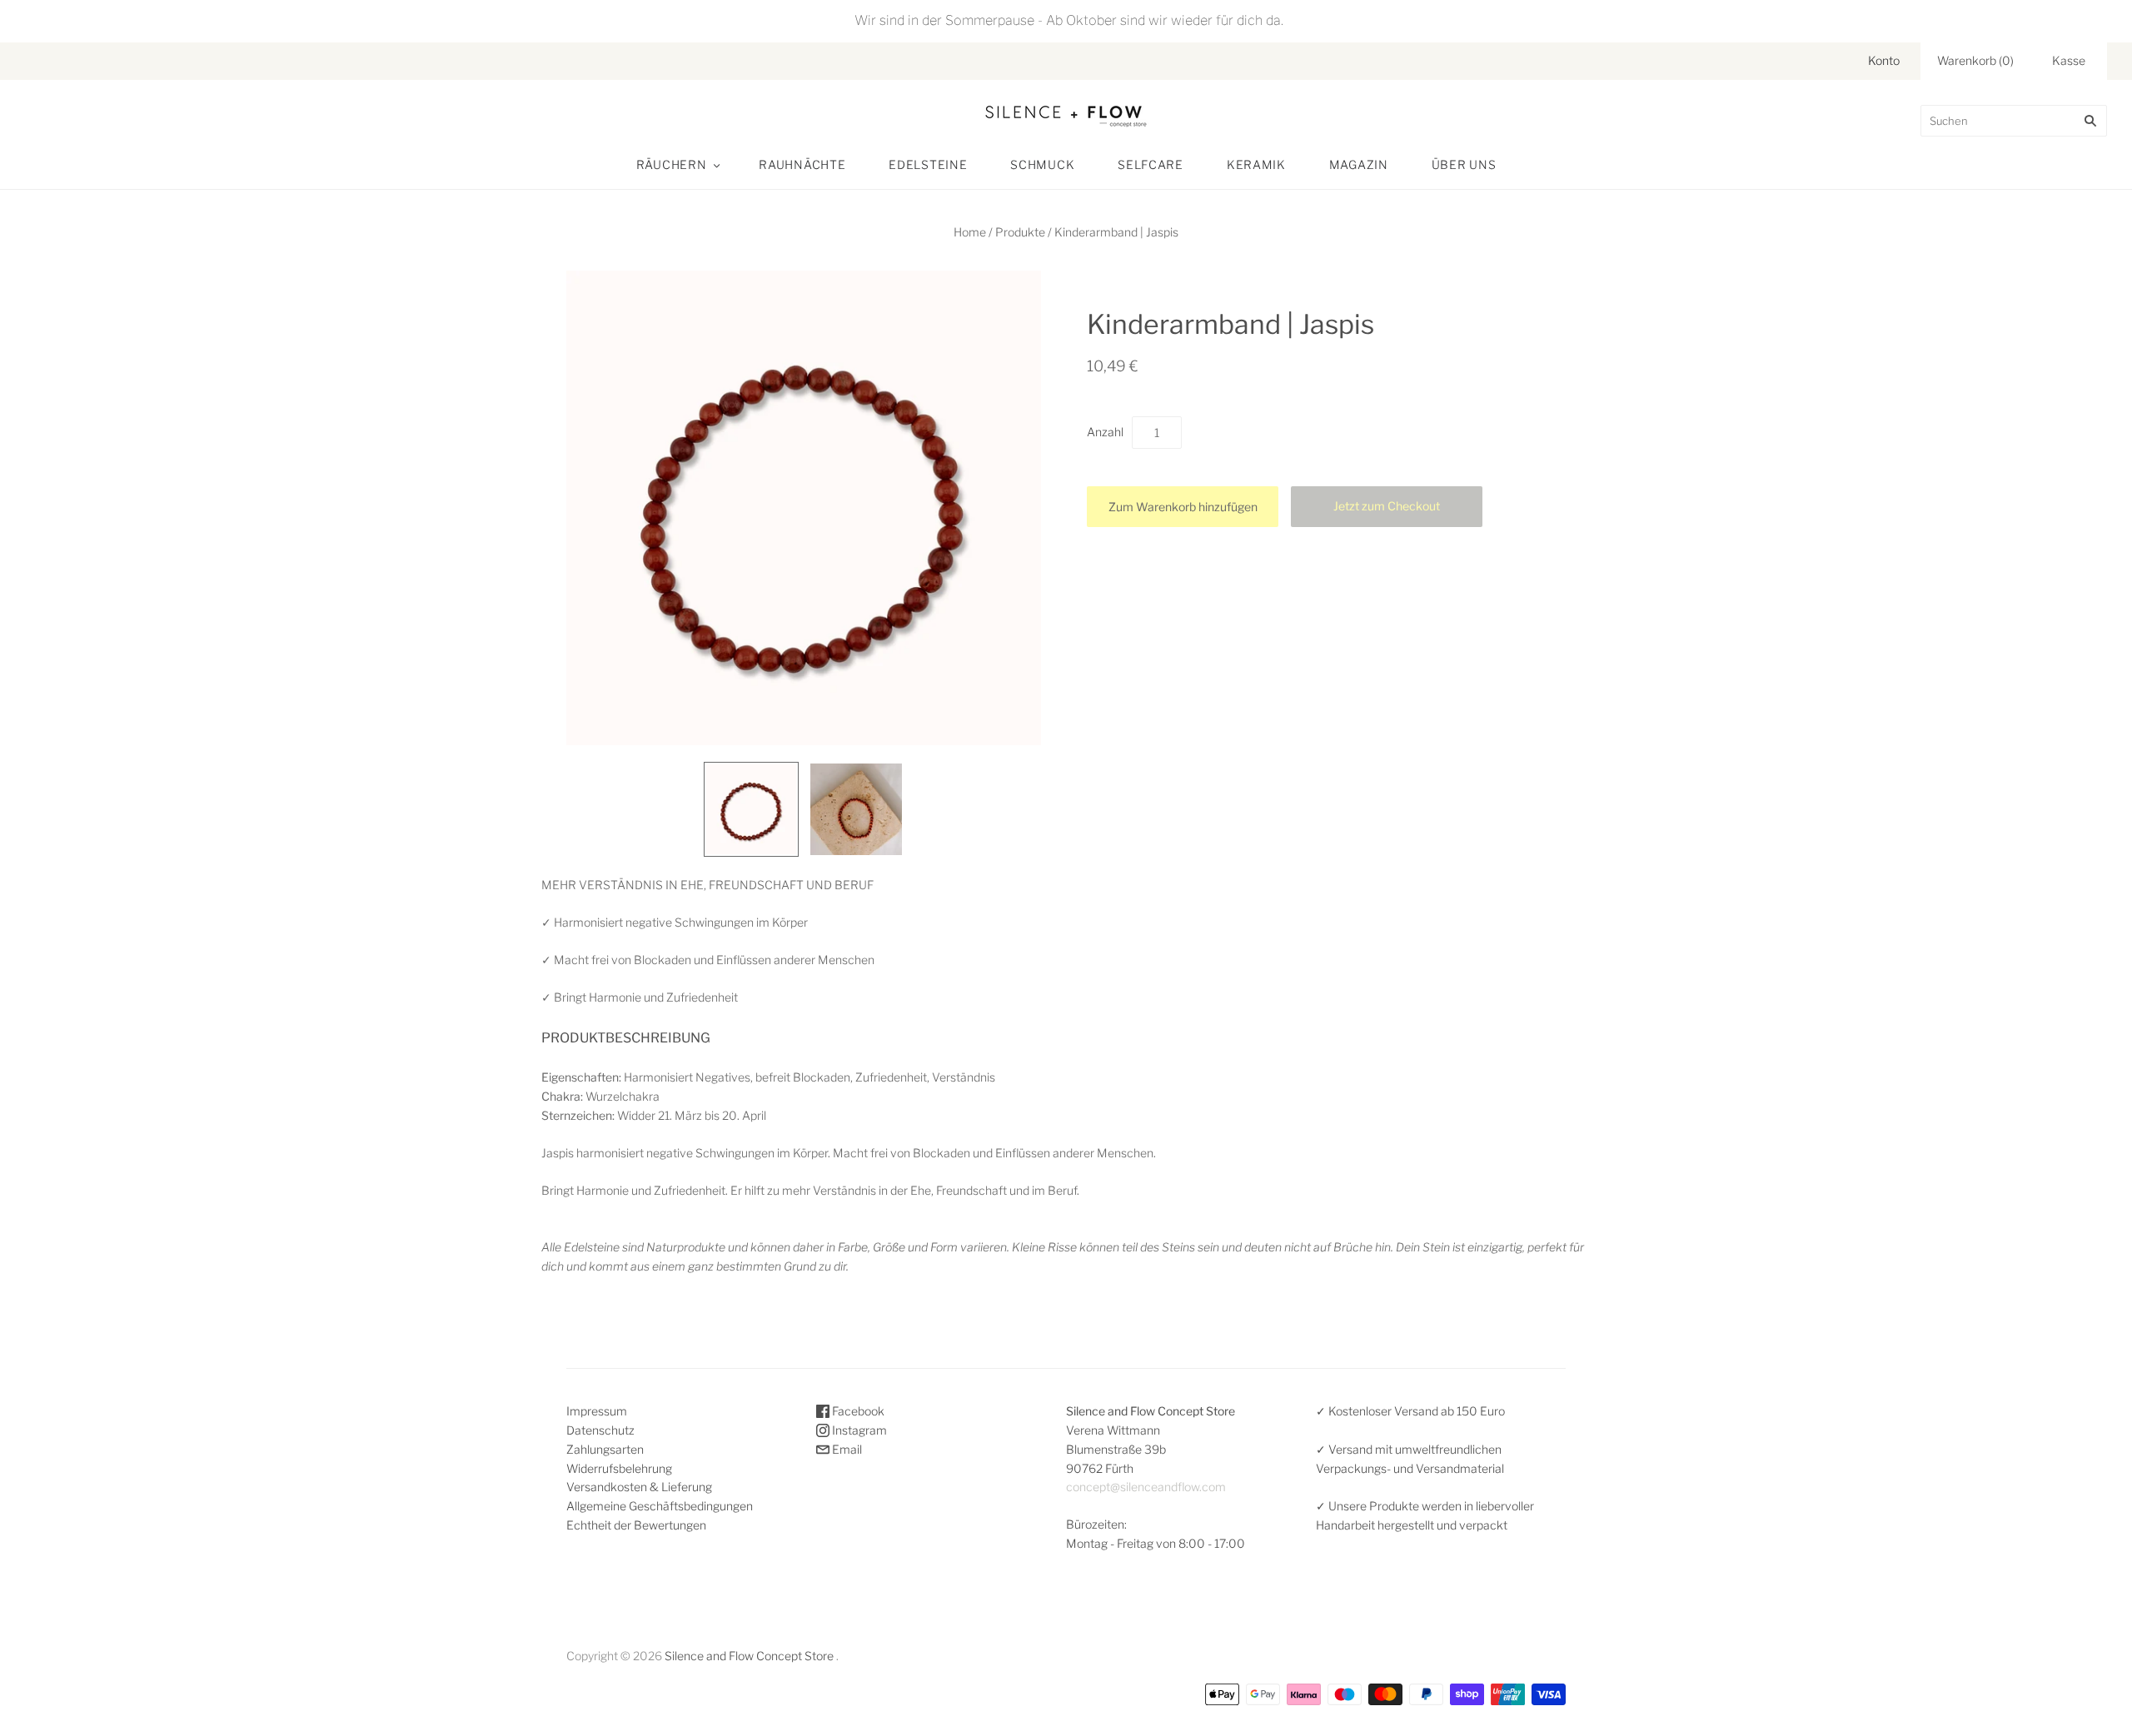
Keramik (1256, 164)
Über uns (1464, 164)
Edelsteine (928, 164)
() (1975, 60)
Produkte (1020, 232)
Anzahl (1105, 432)
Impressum (597, 1411)
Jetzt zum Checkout (1387, 506)
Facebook (857, 1411)
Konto (1884, 60)
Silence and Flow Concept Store (749, 1656)
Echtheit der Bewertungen (636, 1525)
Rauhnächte (802, 164)
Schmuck (1042, 164)
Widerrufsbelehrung (619, 1468)
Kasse (2069, 60)
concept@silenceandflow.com (1146, 1487)
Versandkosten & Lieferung (639, 1487)
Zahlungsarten (605, 1449)
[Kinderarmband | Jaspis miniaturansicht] (751, 809)
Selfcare (1151, 164)
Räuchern (672, 164)
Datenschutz (600, 1430)
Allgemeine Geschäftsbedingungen (660, 1506)
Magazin (1359, 164)
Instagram (858, 1430)
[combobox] (2014, 121)
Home (970, 232)
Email (846, 1449)
